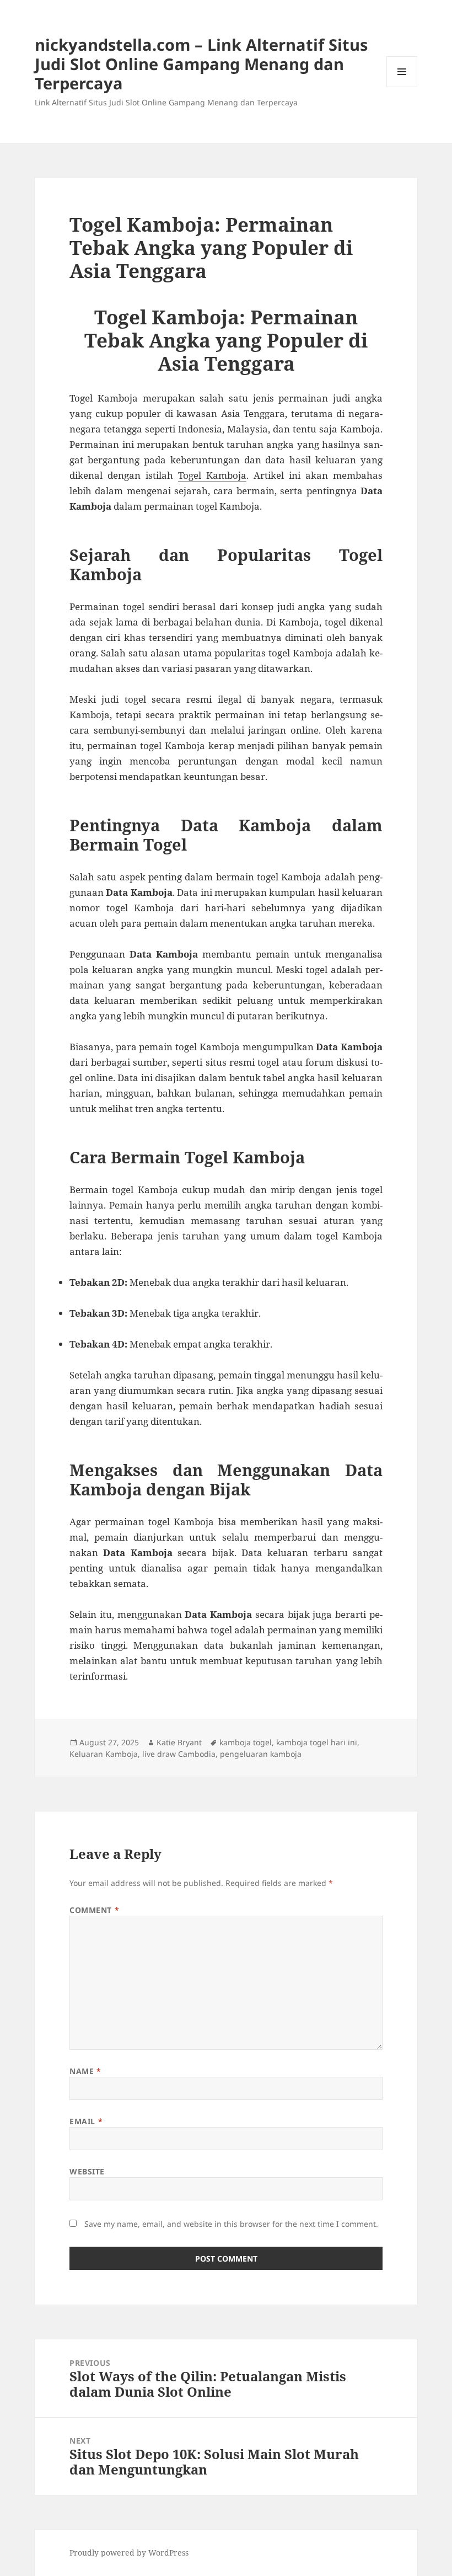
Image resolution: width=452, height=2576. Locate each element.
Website (87, 2171)
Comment (94, 1910)
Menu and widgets (402, 87)
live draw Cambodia (179, 1754)
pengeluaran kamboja (261, 1754)
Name (85, 2071)
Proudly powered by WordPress (129, 2553)
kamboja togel (246, 1742)
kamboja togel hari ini (317, 1742)
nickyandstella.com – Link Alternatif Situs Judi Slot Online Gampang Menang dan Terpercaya (201, 64)
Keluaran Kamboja (104, 1754)
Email (86, 2121)
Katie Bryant (179, 1742)
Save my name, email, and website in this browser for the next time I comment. (231, 2224)
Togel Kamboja (212, 475)
